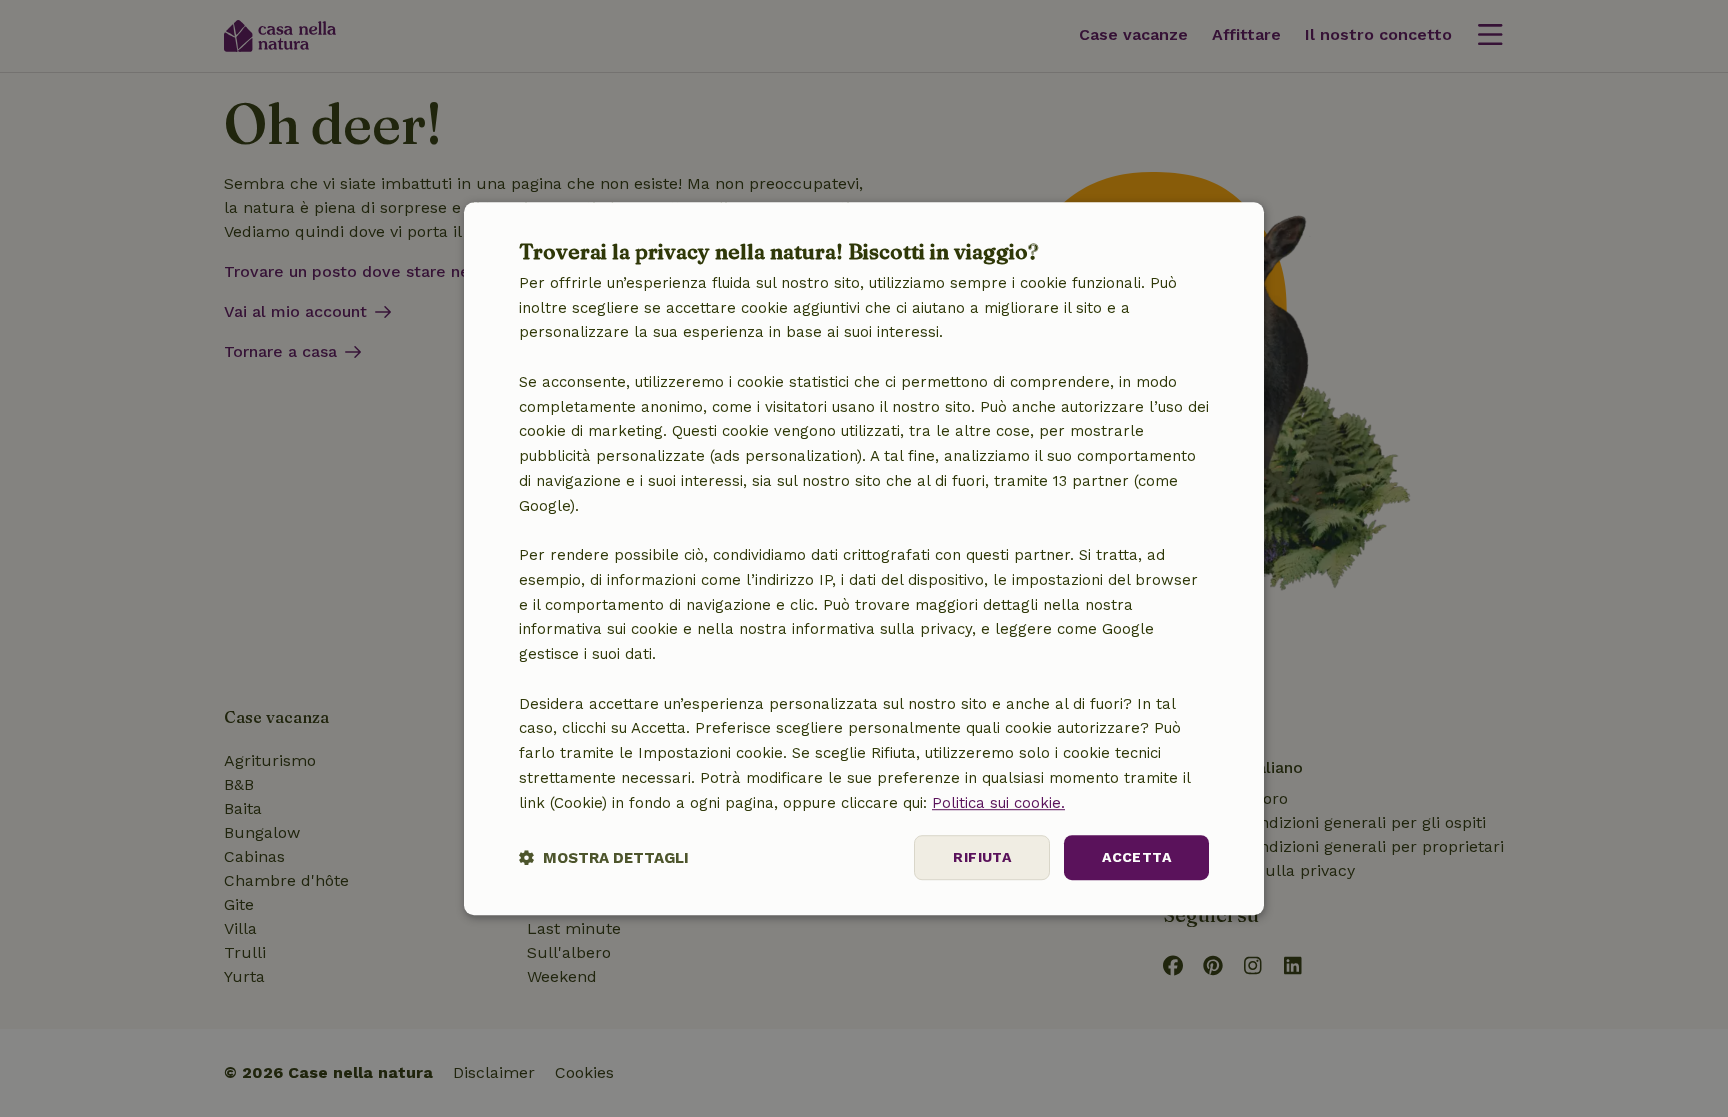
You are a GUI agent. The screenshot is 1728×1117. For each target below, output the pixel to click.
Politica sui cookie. (998, 803)
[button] (604, 857)
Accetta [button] (1136, 858)
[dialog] (864, 559)
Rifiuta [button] (982, 858)
